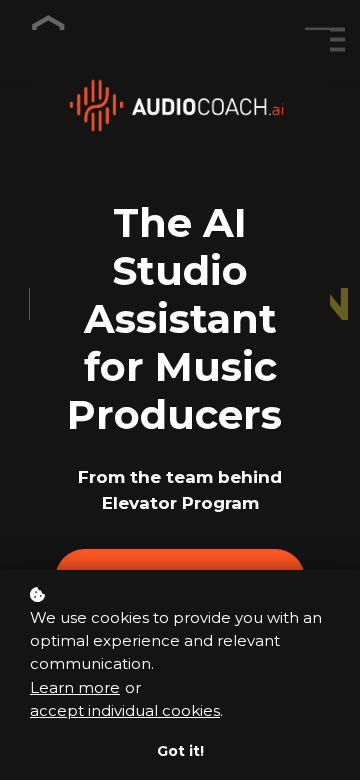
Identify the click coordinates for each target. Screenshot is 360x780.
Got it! (180, 751)
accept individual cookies (125, 710)
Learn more (75, 687)
